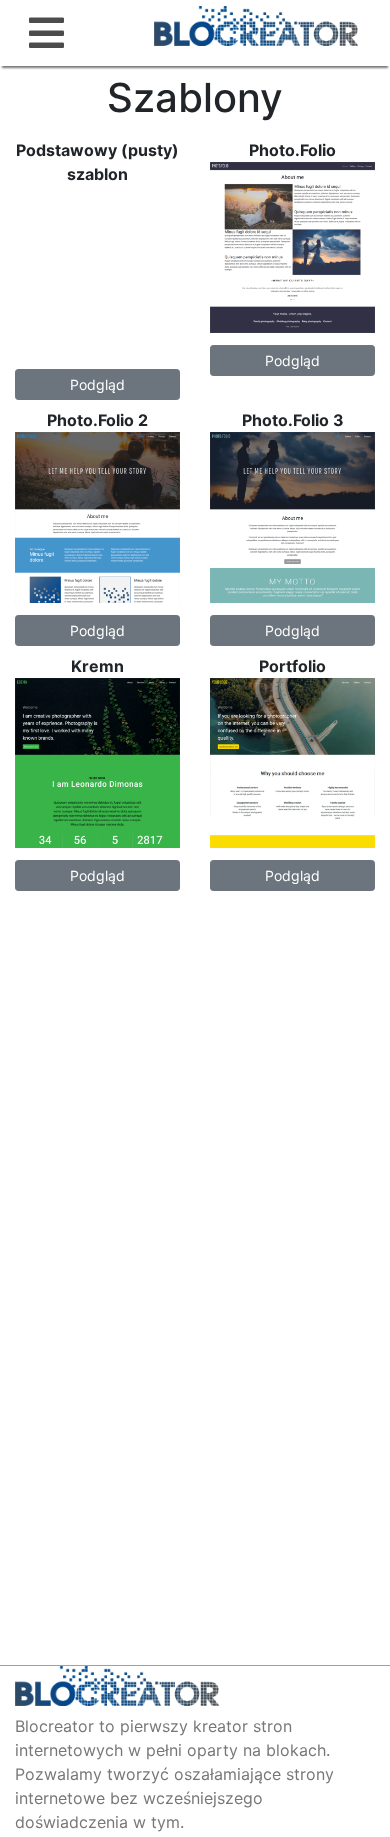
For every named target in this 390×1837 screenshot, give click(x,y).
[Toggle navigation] (46, 33)
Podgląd (97, 384)
